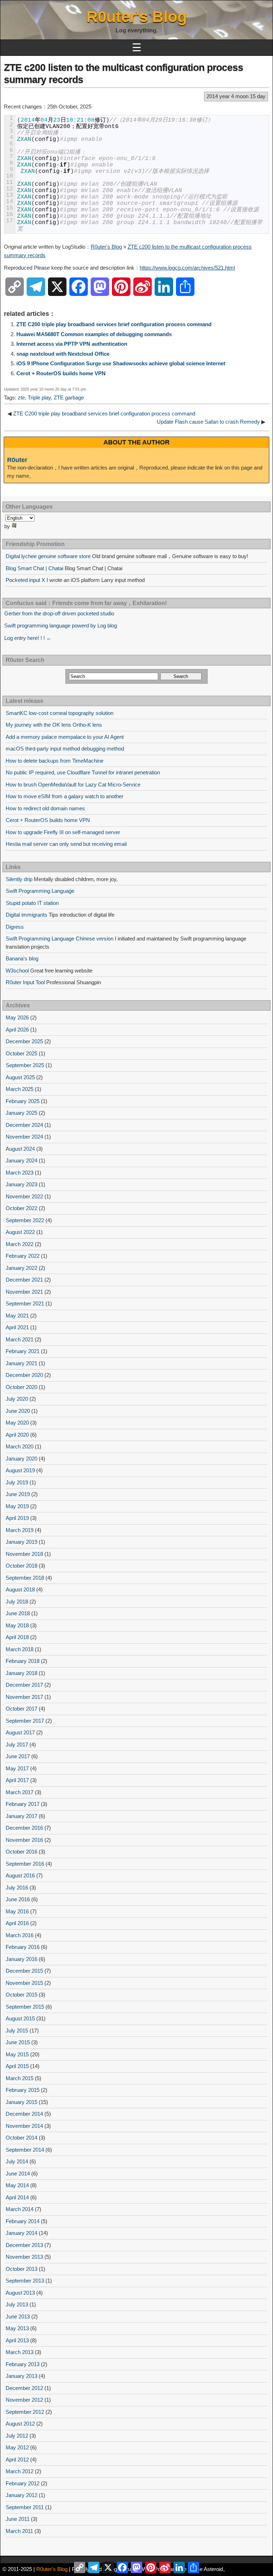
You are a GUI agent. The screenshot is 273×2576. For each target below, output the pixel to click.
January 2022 (22, 1268)
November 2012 (24, 2400)
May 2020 (17, 1423)
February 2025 (23, 1101)
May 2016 (17, 1911)
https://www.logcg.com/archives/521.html (187, 268)
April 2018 (17, 1637)
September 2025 (25, 1065)
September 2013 (25, 2281)
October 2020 (22, 1387)
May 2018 (17, 1625)
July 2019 (17, 1482)
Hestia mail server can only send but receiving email (66, 844)
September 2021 (25, 1303)
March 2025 (20, 1089)
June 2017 (18, 1756)
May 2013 (17, 2328)
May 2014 (17, 2185)
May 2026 (17, 1017)
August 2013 (20, 2293)
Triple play (39, 397)
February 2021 (23, 1351)
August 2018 (20, 1589)
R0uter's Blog (137, 17)
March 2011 (19, 2531)
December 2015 (24, 1971)
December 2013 (24, 2245)
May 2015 (17, 2054)
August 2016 (20, 1875)
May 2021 (17, 1316)
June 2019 (18, 1494)
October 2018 (22, 1566)
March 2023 (20, 1173)
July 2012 (17, 2436)
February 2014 (23, 2221)
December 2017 (24, 1685)
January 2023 (22, 1184)
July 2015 (17, 2031)
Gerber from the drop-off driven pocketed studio (59, 613)
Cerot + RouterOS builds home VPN (61, 373)
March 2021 (20, 1339)
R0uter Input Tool (25, 982)
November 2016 (24, 1840)
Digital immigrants (26, 915)
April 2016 (17, 1923)
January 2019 (22, 1542)
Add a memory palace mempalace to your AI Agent (65, 737)
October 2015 (22, 1995)
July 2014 (17, 2161)
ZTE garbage (69, 397)
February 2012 (23, 2483)
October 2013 (22, 2269)
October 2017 (22, 1709)
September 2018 (25, 1578)
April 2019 (17, 1518)
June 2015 (18, 2042)
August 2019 (20, 1470)
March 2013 (20, 2352)
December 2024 (24, 1125)
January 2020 (22, 1459)
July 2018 (17, 1602)
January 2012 (22, 2495)
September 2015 (25, 2007)
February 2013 (23, 2364)
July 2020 (17, 1399)
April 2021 (17, 1327)
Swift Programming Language (40, 891)
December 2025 (24, 1041)
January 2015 (22, 2102)
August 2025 (20, 1077)
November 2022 (24, 1196)
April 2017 (17, 1780)
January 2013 (22, 2376)
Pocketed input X (25, 580)
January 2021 (22, 1363)
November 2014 (24, 2126)
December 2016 (24, 1828)
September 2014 (25, 2150)
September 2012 (25, 2412)
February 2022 (23, 1256)
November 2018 (24, 1554)
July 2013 (17, 2304)
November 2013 (24, 2257)
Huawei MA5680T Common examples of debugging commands (94, 334)
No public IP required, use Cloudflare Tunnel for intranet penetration (83, 772)
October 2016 (22, 1852)
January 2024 (22, 1160)
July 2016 (17, 1888)
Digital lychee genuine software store (48, 556)
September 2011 (25, 2507)
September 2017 (25, 1721)
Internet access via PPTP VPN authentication (72, 344)
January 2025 (22, 1113)
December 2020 (24, 1375)
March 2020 (20, 1446)
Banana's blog (22, 958)
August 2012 (20, 2424)
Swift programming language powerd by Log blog (61, 626)
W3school (17, 971)
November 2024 (24, 1137)
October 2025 (22, 1053)
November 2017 (24, 1697)
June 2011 (18, 2519)
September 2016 (25, 1864)
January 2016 (22, 1959)
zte (21, 397)
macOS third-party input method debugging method (65, 749)
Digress (15, 927)
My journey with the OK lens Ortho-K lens (54, 725)
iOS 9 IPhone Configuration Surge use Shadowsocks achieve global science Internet (121, 363)
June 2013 (18, 2317)
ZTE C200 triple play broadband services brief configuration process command (114, 324)
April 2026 (17, 1030)
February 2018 (23, 1661)
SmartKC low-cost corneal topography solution (60, 713)
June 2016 (18, 1899)
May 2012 (17, 2447)
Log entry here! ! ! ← (28, 638)
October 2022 (22, 1208)
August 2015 (20, 2018)
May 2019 (17, 1506)
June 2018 (18, 1613)
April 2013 (17, 2340)
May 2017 (17, 1768)
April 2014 (17, 2197)
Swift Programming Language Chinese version (60, 939)
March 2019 (20, 1530)
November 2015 (24, 1983)
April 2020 (17, 1435)
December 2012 (24, 2388)
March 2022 (20, 1244)
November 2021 (24, 1292)
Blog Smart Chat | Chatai (34, 568)
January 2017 (22, 1816)
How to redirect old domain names (45, 808)
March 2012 (20, 2471)
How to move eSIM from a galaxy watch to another (65, 796)
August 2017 (20, 1732)
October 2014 (22, 2138)
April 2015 (17, 2066)
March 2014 (20, 2209)
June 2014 (18, 2174)
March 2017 (20, 1792)
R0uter (17, 460)
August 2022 (20, 1232)
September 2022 (25, 1220)
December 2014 (24, 2114)
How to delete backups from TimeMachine (55, 761)
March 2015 (20, 2078)
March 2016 (20, 1935)
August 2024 (20, 1149)
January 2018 (22, 1673)
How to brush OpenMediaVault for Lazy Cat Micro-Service (73, 785)
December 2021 (24, 1280)
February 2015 (23, 2090)
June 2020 (18, 1411)
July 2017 (17, 1745)
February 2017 (23, 1804)
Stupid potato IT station (32, 903)
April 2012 (17, 2460)
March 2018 (20, 1649)
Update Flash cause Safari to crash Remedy (208, 422)
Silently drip (19, 879)
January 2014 (22, 2233)
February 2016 (23, 1947)
